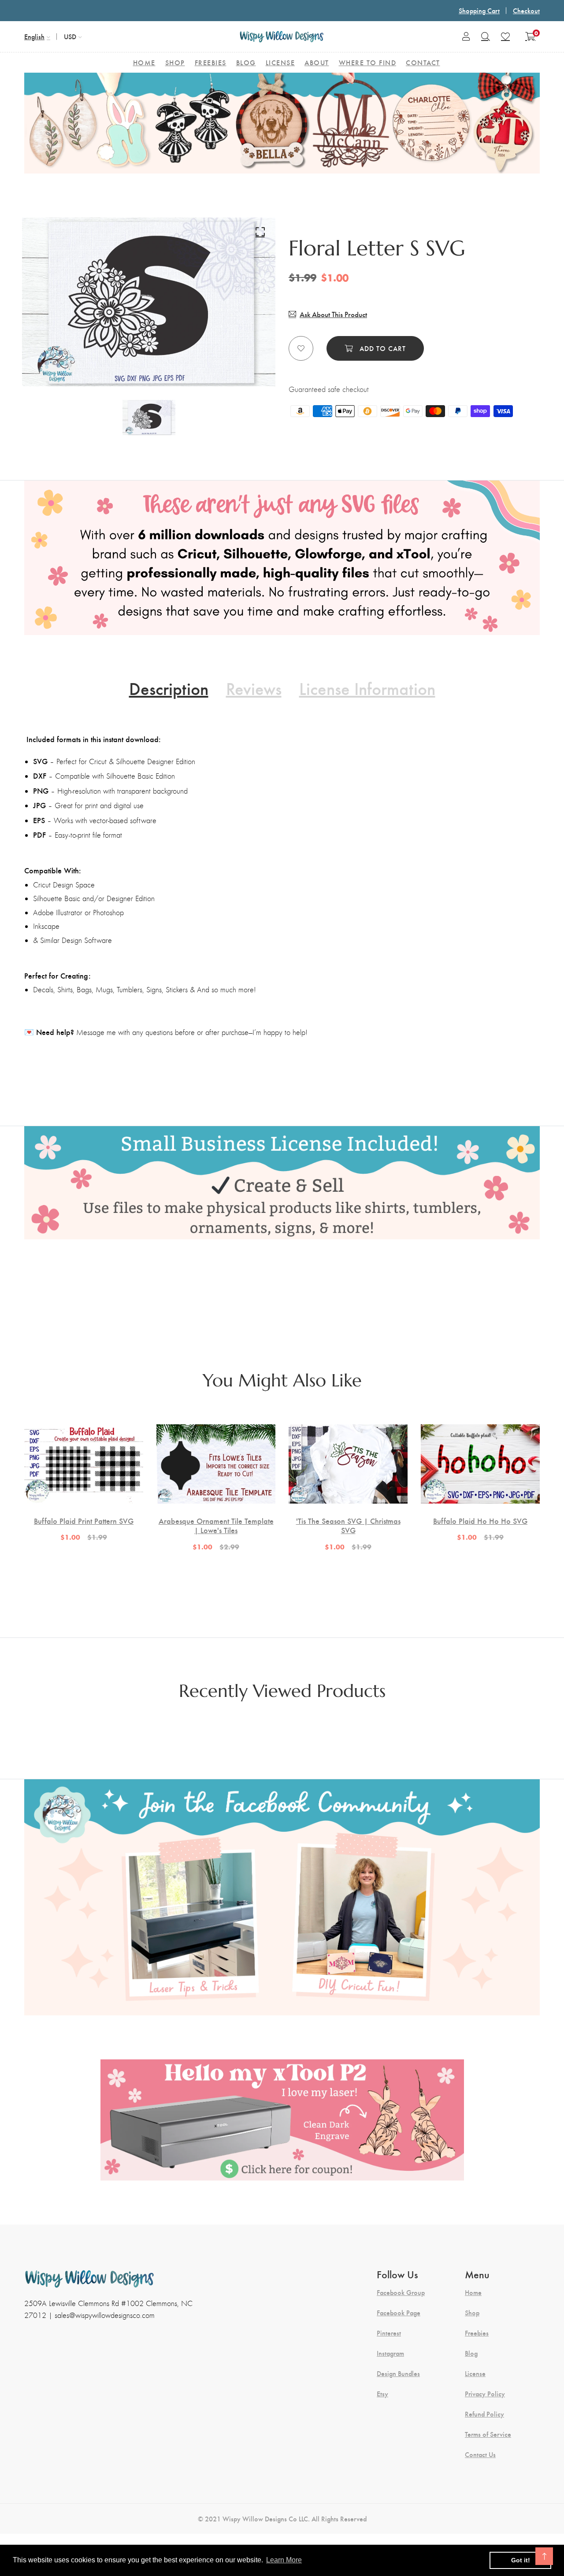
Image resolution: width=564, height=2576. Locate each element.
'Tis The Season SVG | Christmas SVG (348, 1525)
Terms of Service (488, 2434)
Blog (471, 2353)
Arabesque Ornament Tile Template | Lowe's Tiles (216, 1525)
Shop (472, 2313)
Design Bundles (398, 2373)
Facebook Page (399, 2313)
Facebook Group (401, 2292)
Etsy (382, 2394)
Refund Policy (484, 2414)
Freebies (477, 2333)
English (34, 36)
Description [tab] (169, 688)
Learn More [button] (284, 2560)
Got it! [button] (521, 2560)
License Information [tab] (367, 688)
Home (473, 2292)
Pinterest (389, 2333)
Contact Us (480, 2454)
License (475, 2373)
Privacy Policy (485, 2394)
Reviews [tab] (254, 688)
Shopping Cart (479, 10)
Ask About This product (333, 314)
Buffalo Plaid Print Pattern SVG (84, 1521)
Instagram (390, 2353)
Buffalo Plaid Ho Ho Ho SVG (480, 1521)
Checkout (526, 10)
